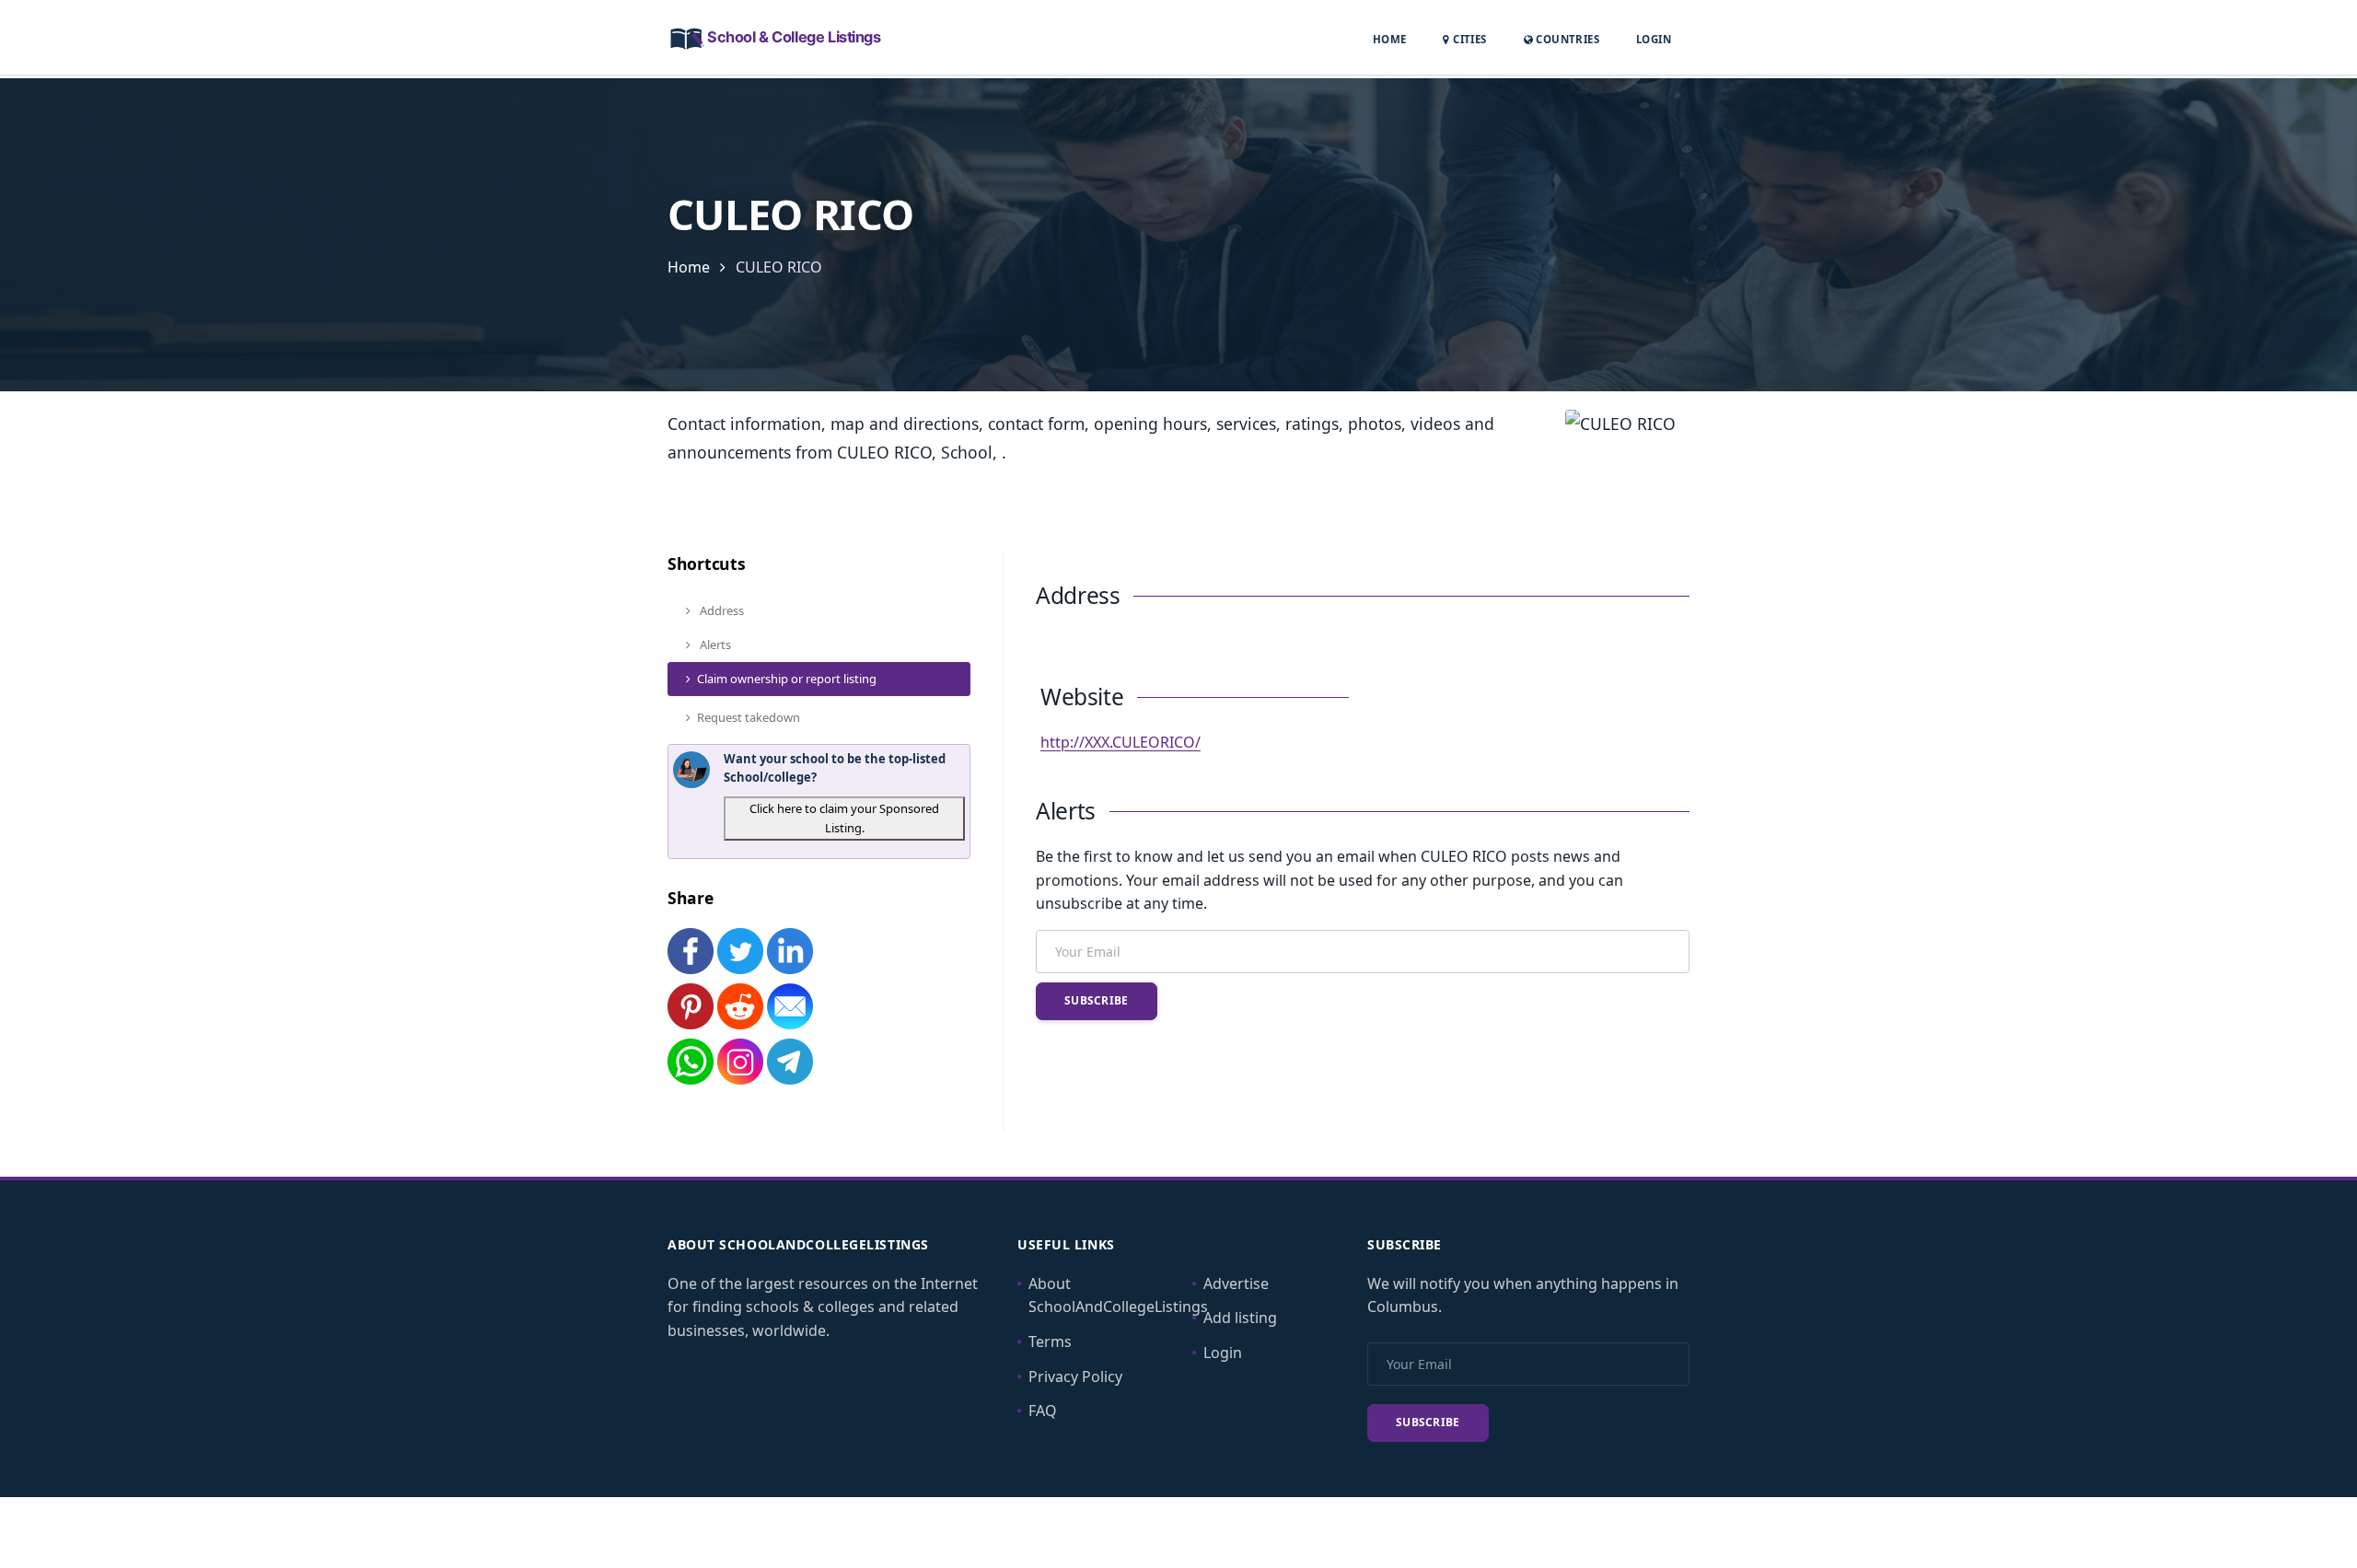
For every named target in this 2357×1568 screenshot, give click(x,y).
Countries (1566, 39)
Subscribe (1097, 1000)
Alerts (714, 645)
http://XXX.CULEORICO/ (1120, 742)
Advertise (1236, 1283)
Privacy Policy (1075, 1376)
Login (1654, 39)
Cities (1468, 39)
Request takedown (749, 717)
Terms (1050, 1342)
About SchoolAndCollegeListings (1118, 1295)
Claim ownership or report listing (787, 679)
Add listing (1240, 1318)
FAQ (1043, 1411)
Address (720, 610)
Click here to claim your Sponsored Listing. (844, 818)
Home (1390, 39)
